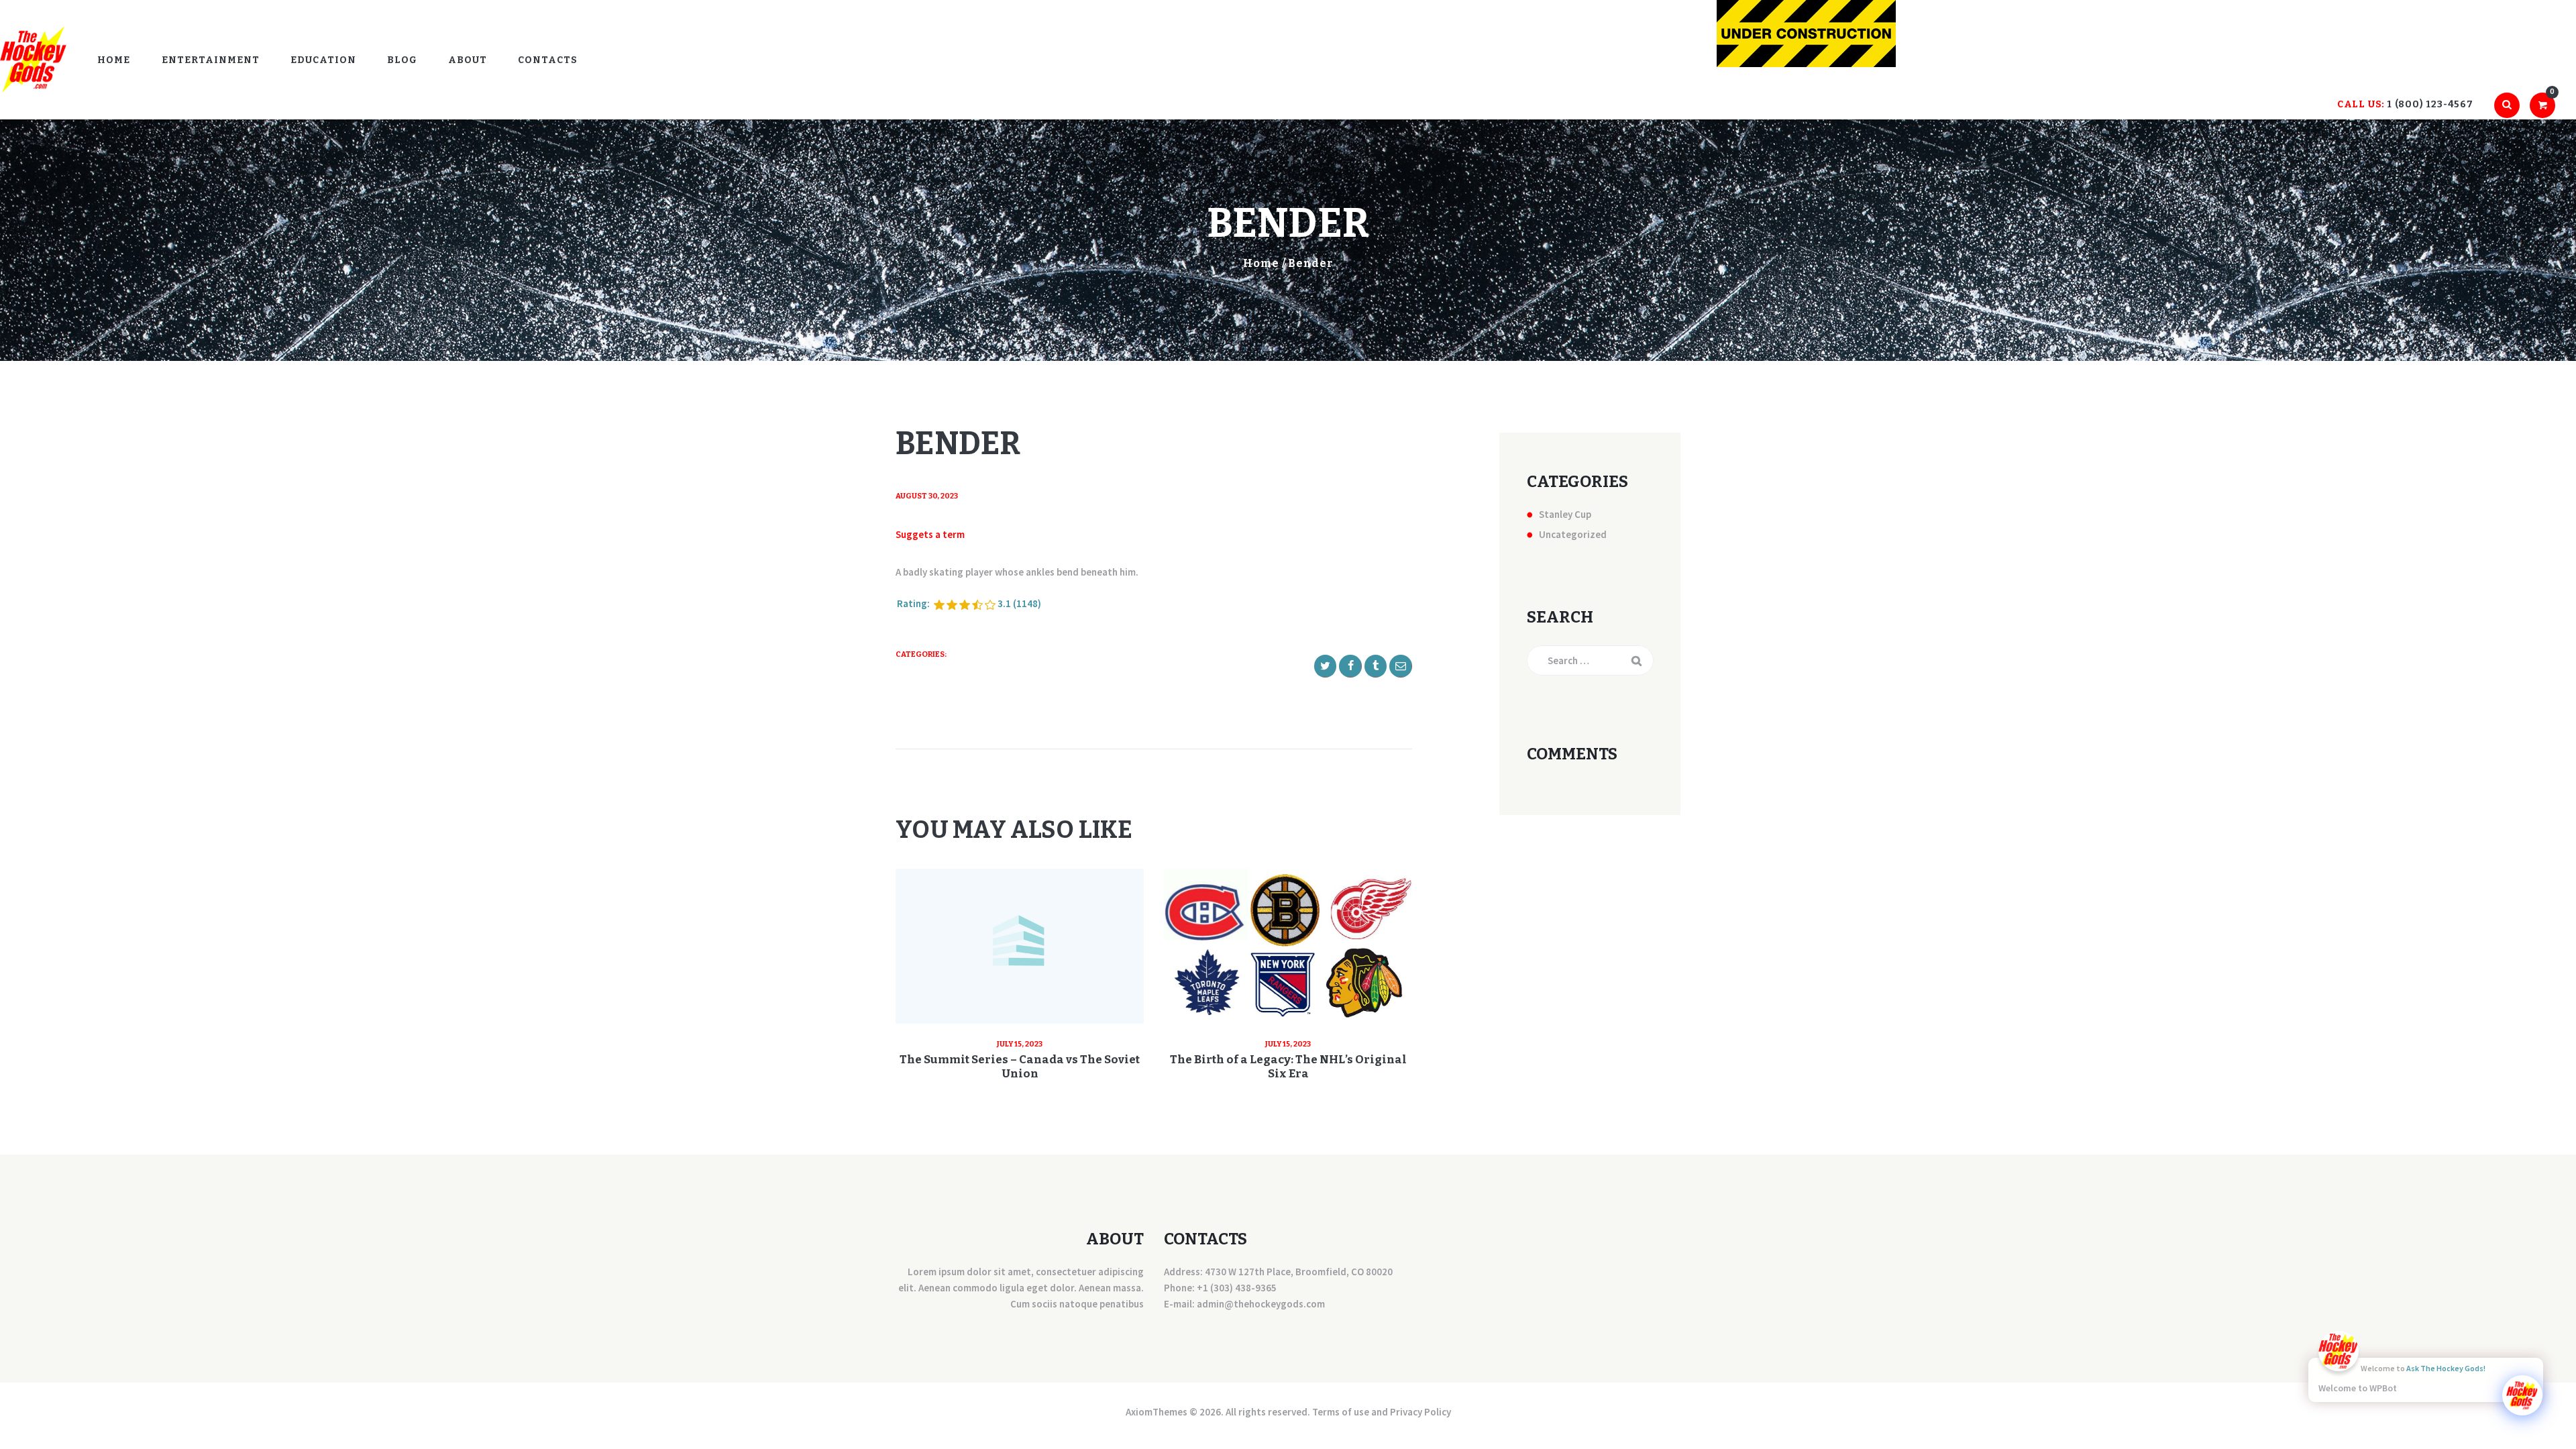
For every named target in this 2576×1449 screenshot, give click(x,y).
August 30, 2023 (927, 496)
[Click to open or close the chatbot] (2522, 1395)
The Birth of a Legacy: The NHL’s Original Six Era (1288, 1067)
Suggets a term (930, 534)
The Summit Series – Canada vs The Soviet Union (1020, 1067)
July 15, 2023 (1020, 1044)
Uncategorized (1573, 534)
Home (1261, 263)
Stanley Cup (1565, 514)
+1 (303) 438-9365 (1237, 1288)
